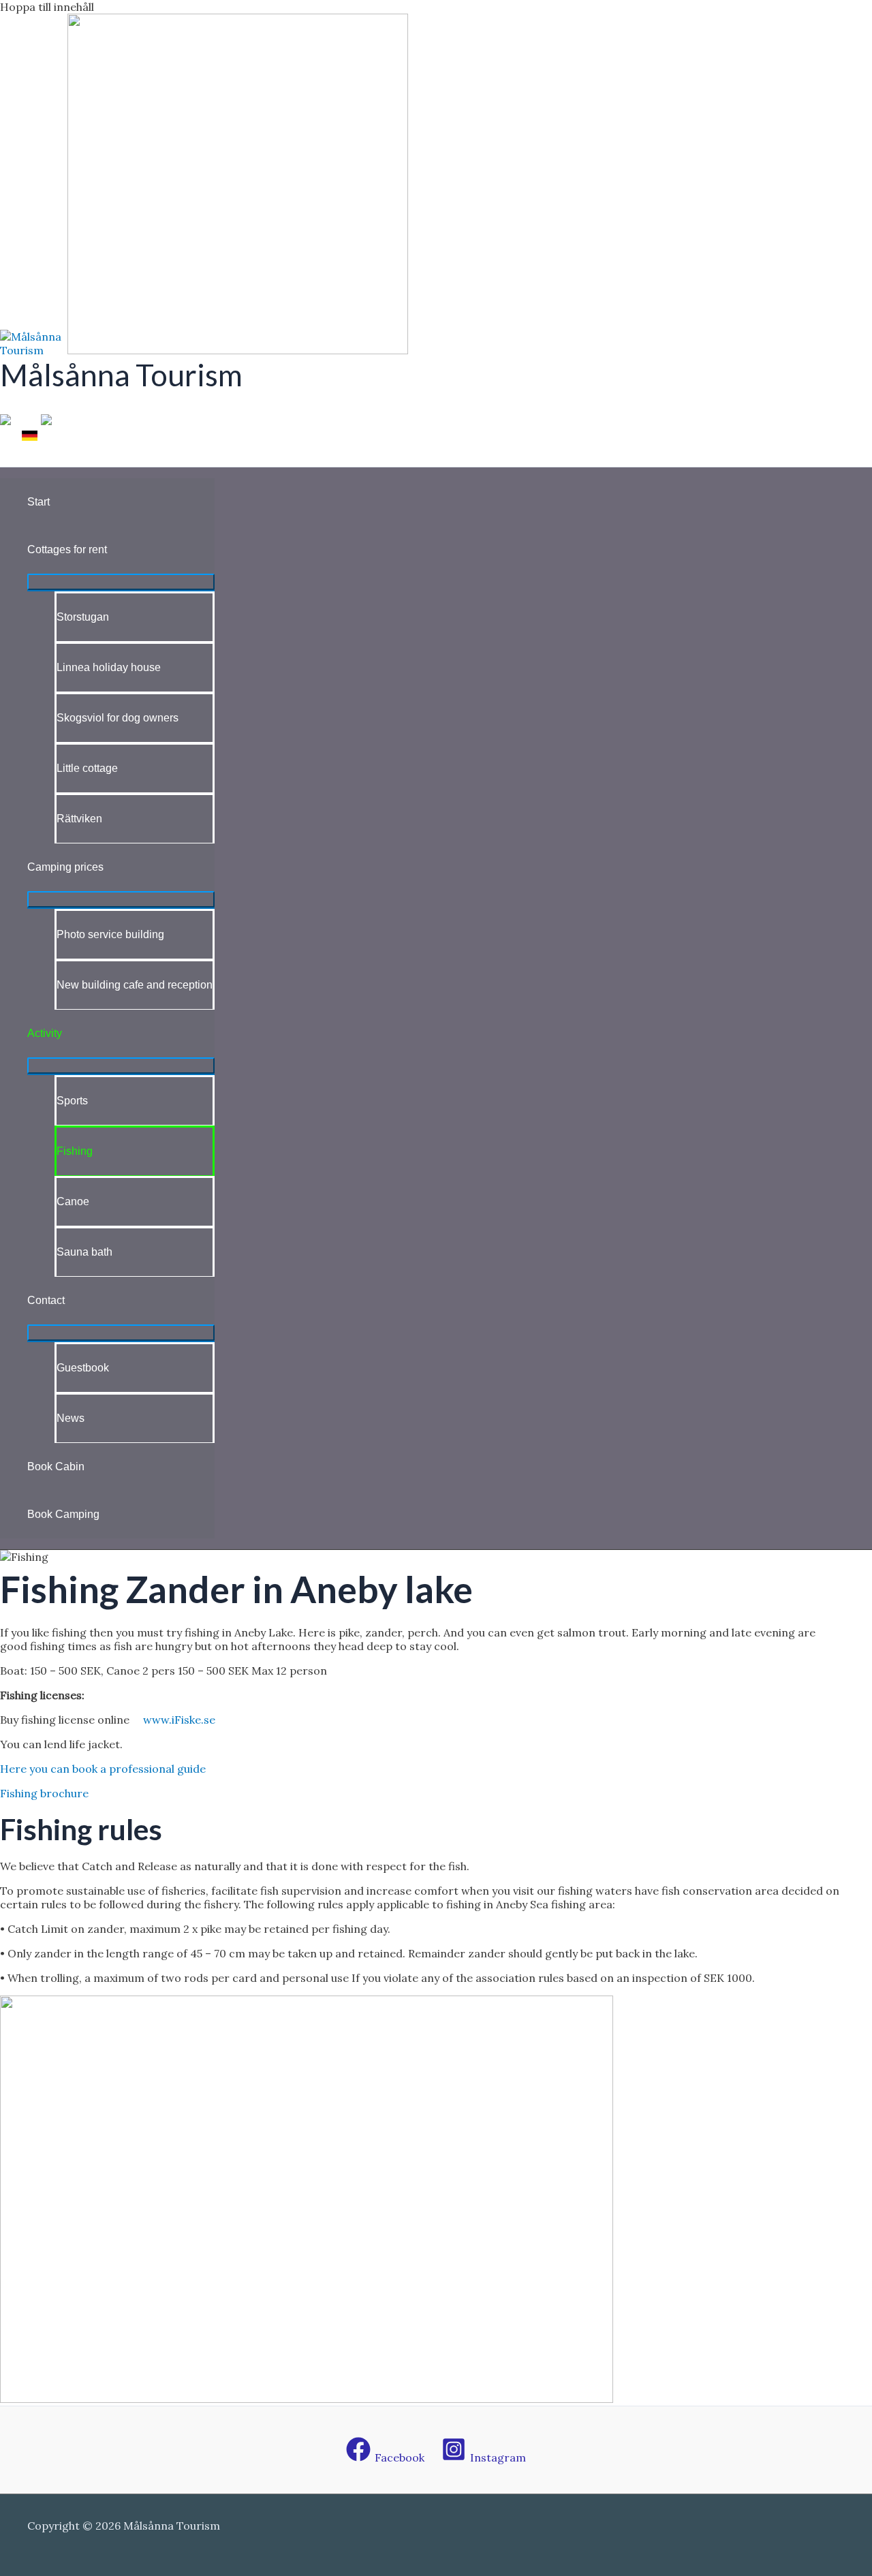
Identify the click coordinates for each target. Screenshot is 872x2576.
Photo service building (110, 934)
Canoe (73, 1201)
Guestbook (83, 1368)
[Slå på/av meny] (121, 582)
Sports (72, 1101)
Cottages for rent (67, 549)
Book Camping (63, 1514)
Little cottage (87, 768)
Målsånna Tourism (121, 375)
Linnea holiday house (109, 667)
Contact (46, 1300)
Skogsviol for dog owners (118, 718)
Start (38, 502)
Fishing (75, 1151)
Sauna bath (84, 1252)
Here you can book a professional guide (103, 1769)
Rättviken (79, 819)
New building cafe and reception (135, 985)
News (71, 1418)
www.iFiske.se (179, 1720)
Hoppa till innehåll (47, 7)
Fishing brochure (44, 1793)
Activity (45, 1033)
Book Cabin (56, 1467)
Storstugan (83, 617)
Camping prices (65, 867)
